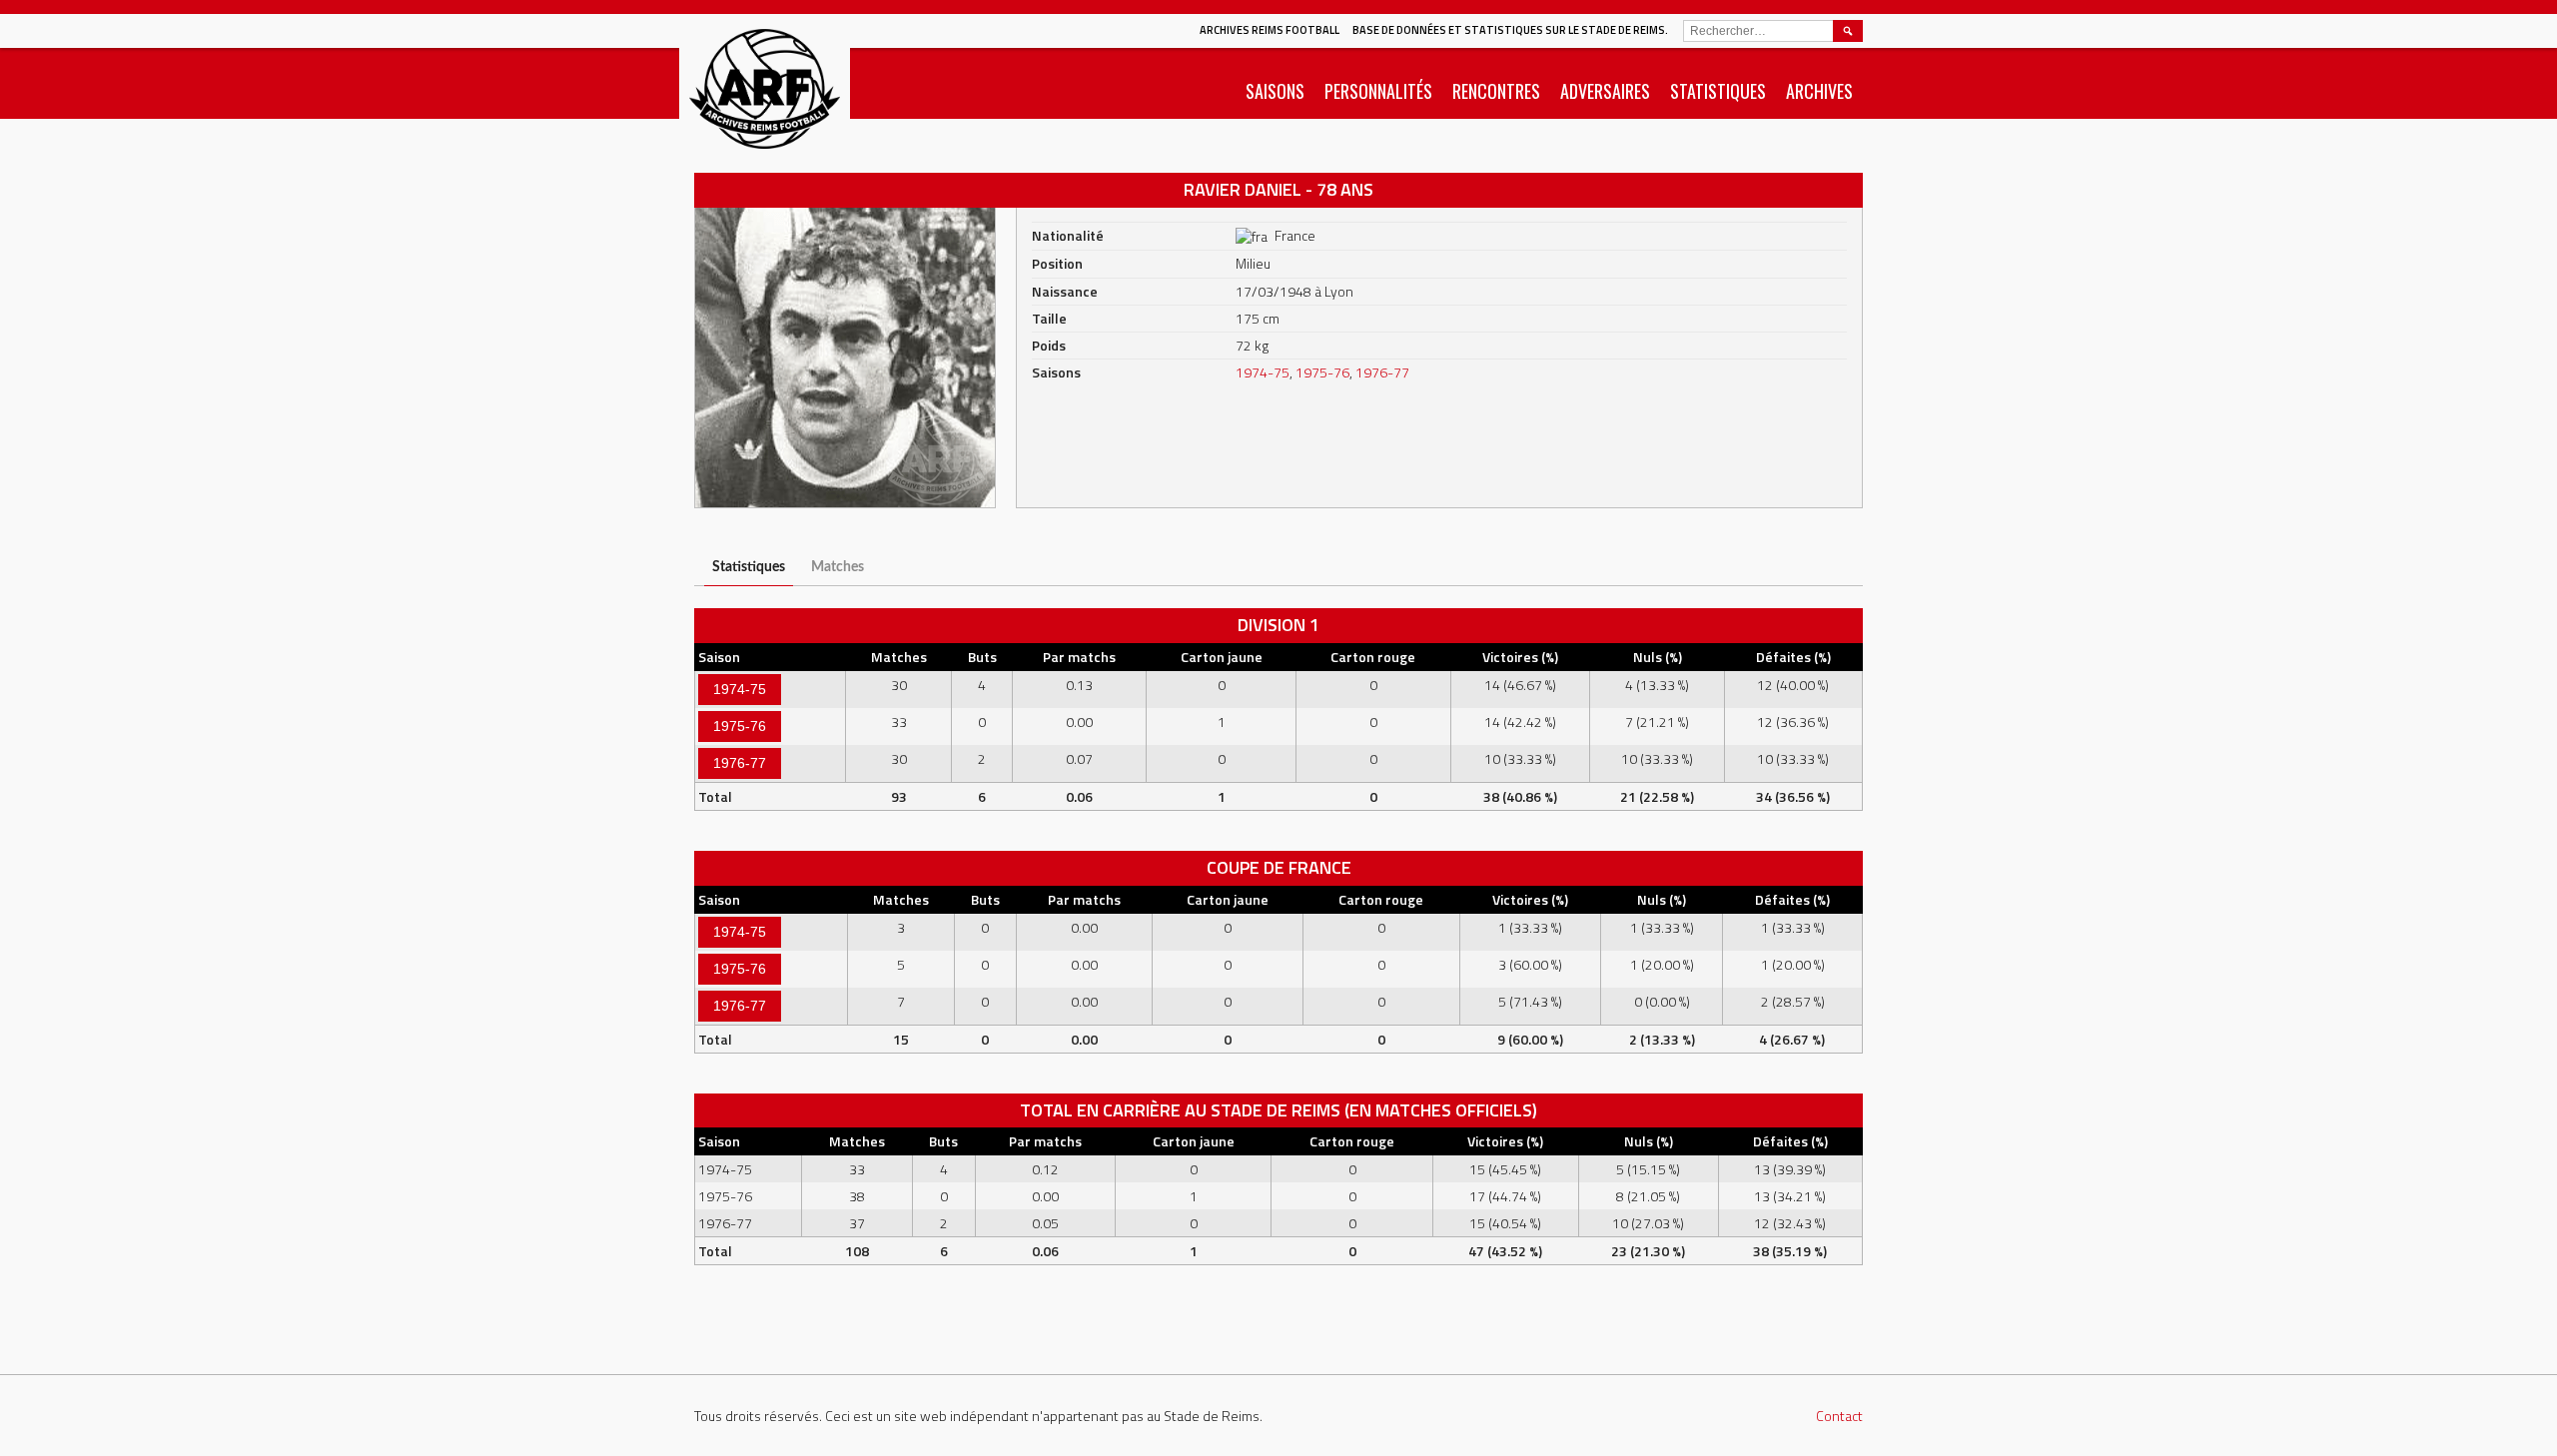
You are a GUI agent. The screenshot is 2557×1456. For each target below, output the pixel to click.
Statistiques (1718, 91)
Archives (1819, 91)
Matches (838, 567)
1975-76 (1322, 372)
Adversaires (1605, 91)
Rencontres (1496, 91)
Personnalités (1378, 91)
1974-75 (1263, 372)
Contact (1839, 1416)
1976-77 (1382, 372)
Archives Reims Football (1270, 30)
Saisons (1275, 91)
